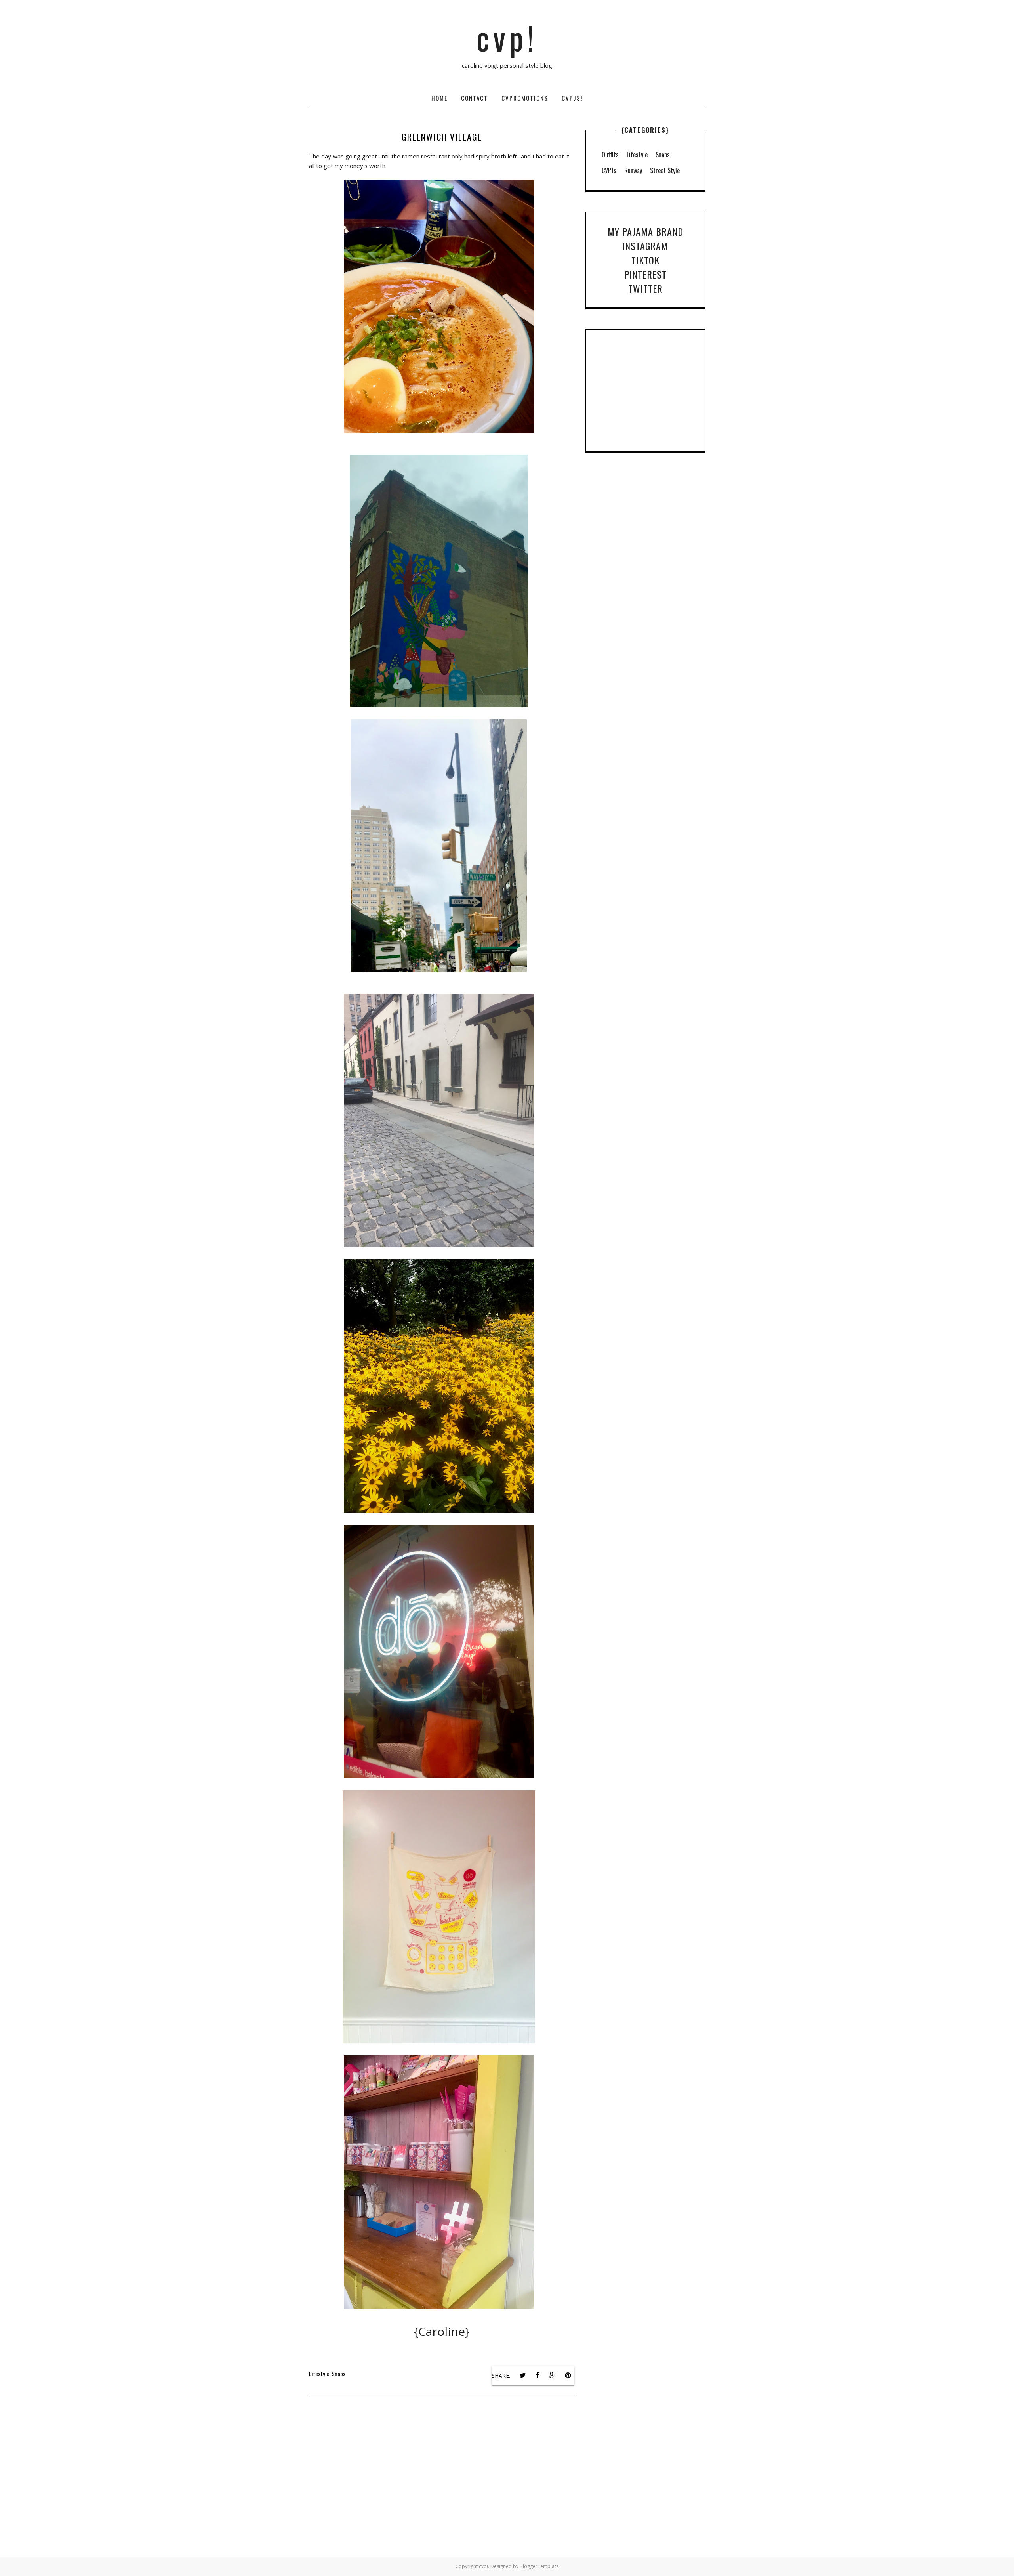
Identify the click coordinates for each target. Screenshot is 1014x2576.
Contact (475, 98)
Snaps (338, 2374)
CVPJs (609, 170)
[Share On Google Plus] (553, 2375)
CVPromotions (525, 98)
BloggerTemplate (539, 2566)
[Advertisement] (442, 2481)
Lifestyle (319, 2374)
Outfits (610, 155)
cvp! (507, 37)
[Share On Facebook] (537, 2375)
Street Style (665, 170)
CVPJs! (572, 98)
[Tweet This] (522, 2375)
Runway (633, 170)
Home (439, 98)
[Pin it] (568, 2375)
